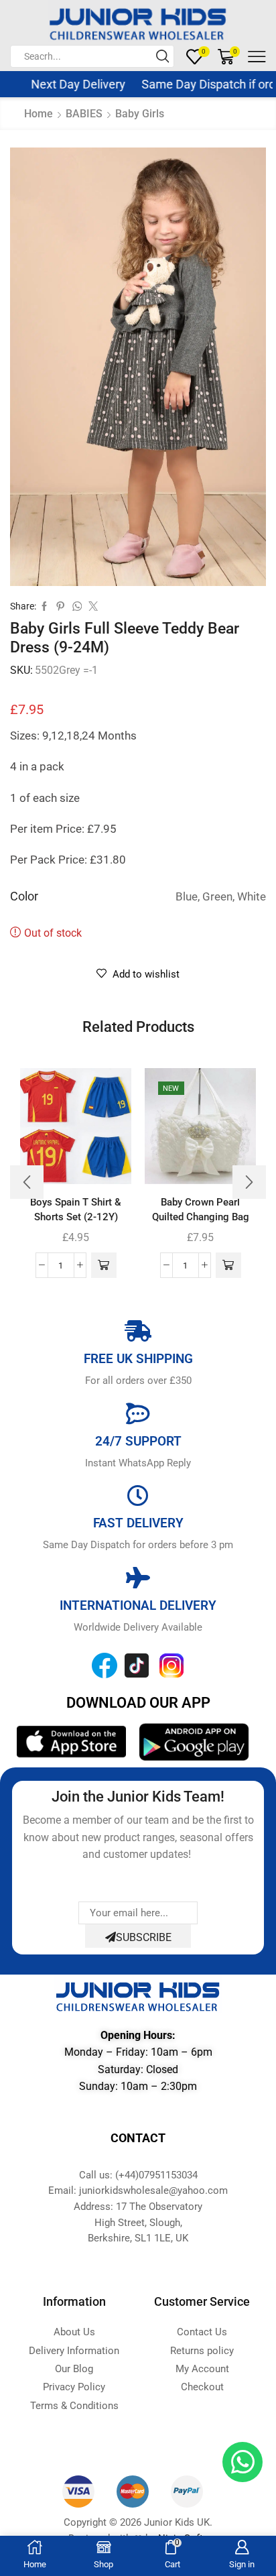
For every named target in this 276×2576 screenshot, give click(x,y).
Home (39, 114)
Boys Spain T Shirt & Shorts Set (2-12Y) (76, 1210)
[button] (104, 1265)
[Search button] (163, 56)
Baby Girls (140, 114)
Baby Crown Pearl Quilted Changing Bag (201, 1210)
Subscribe (144, 1937)
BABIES (84, 114)
